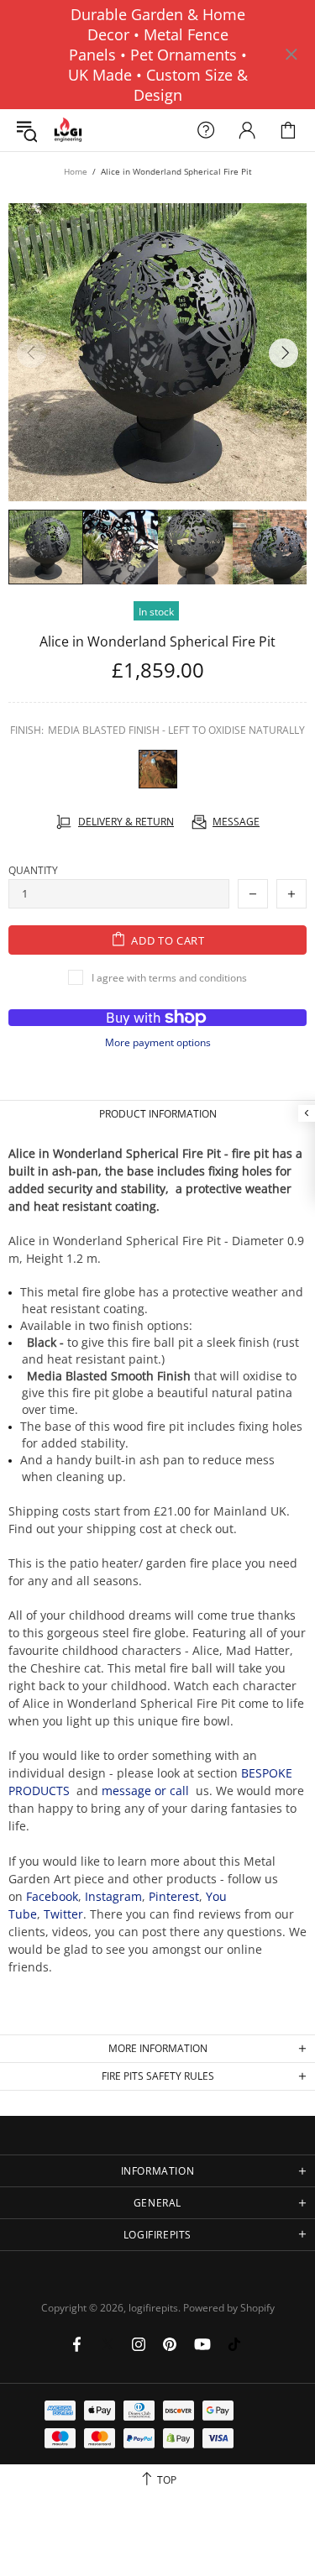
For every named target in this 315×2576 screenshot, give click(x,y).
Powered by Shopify (229, 2308)
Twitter (63, 1914)
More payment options (158, 1043)
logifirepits (68, 131)
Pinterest (174, 1896)
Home (76, 171)
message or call (145, 1791)
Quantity (33, 871)
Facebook (52, 1896)
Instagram (113, 1896)
